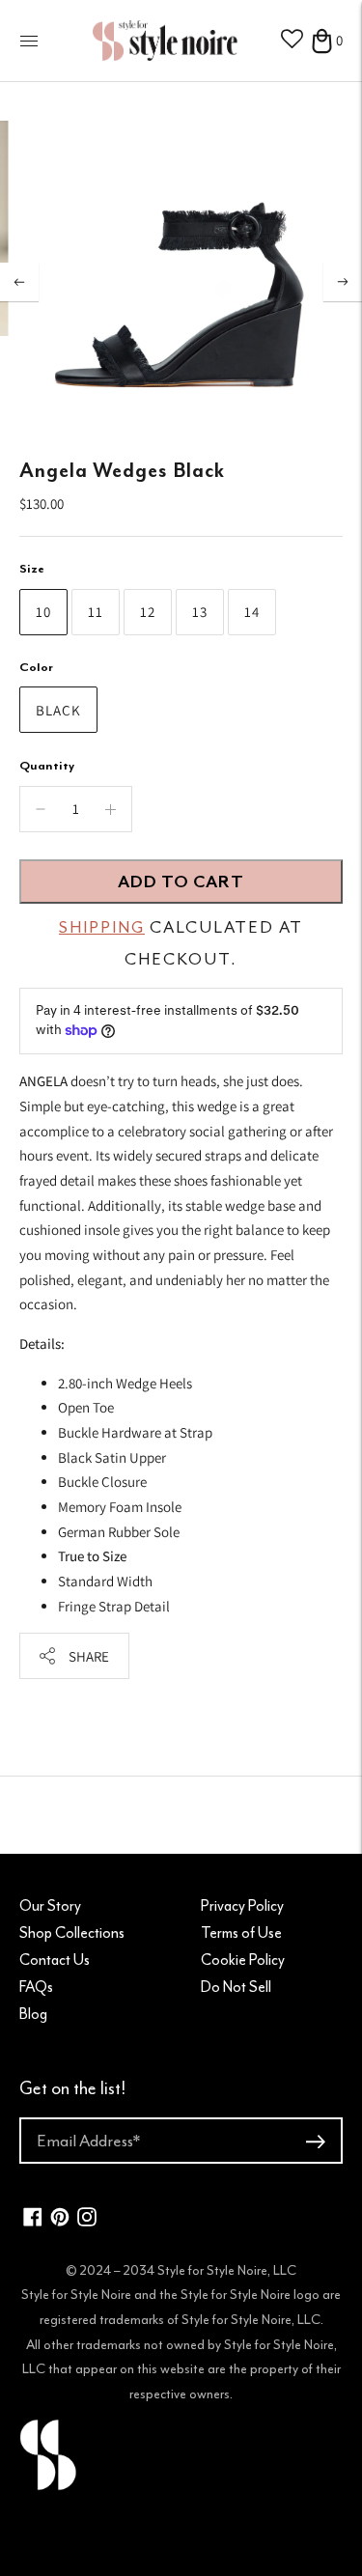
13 (200, 612)
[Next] (343, 282)
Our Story (50, 1906)
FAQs (36, 1987)
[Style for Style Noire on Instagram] (87, 2221)
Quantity (47, 765)
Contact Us (55, 1960)
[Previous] (19, 282)
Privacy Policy (242, 1906)
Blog (33, 2014)
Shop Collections (72, 1933)
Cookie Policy (243, 1960)
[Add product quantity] (41, 809)
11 (96, 612)
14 (252, 612)
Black (58, 710)
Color (36, 667)
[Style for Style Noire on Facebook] (33, 2221)
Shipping (102, 927)
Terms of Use (241, 1933)
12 (148, 612)
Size (32, 568)
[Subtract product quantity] (111, 809)
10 (43, 612)
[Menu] (29, 41)
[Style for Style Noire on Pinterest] (60, 2221)
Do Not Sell (236, 1987)
